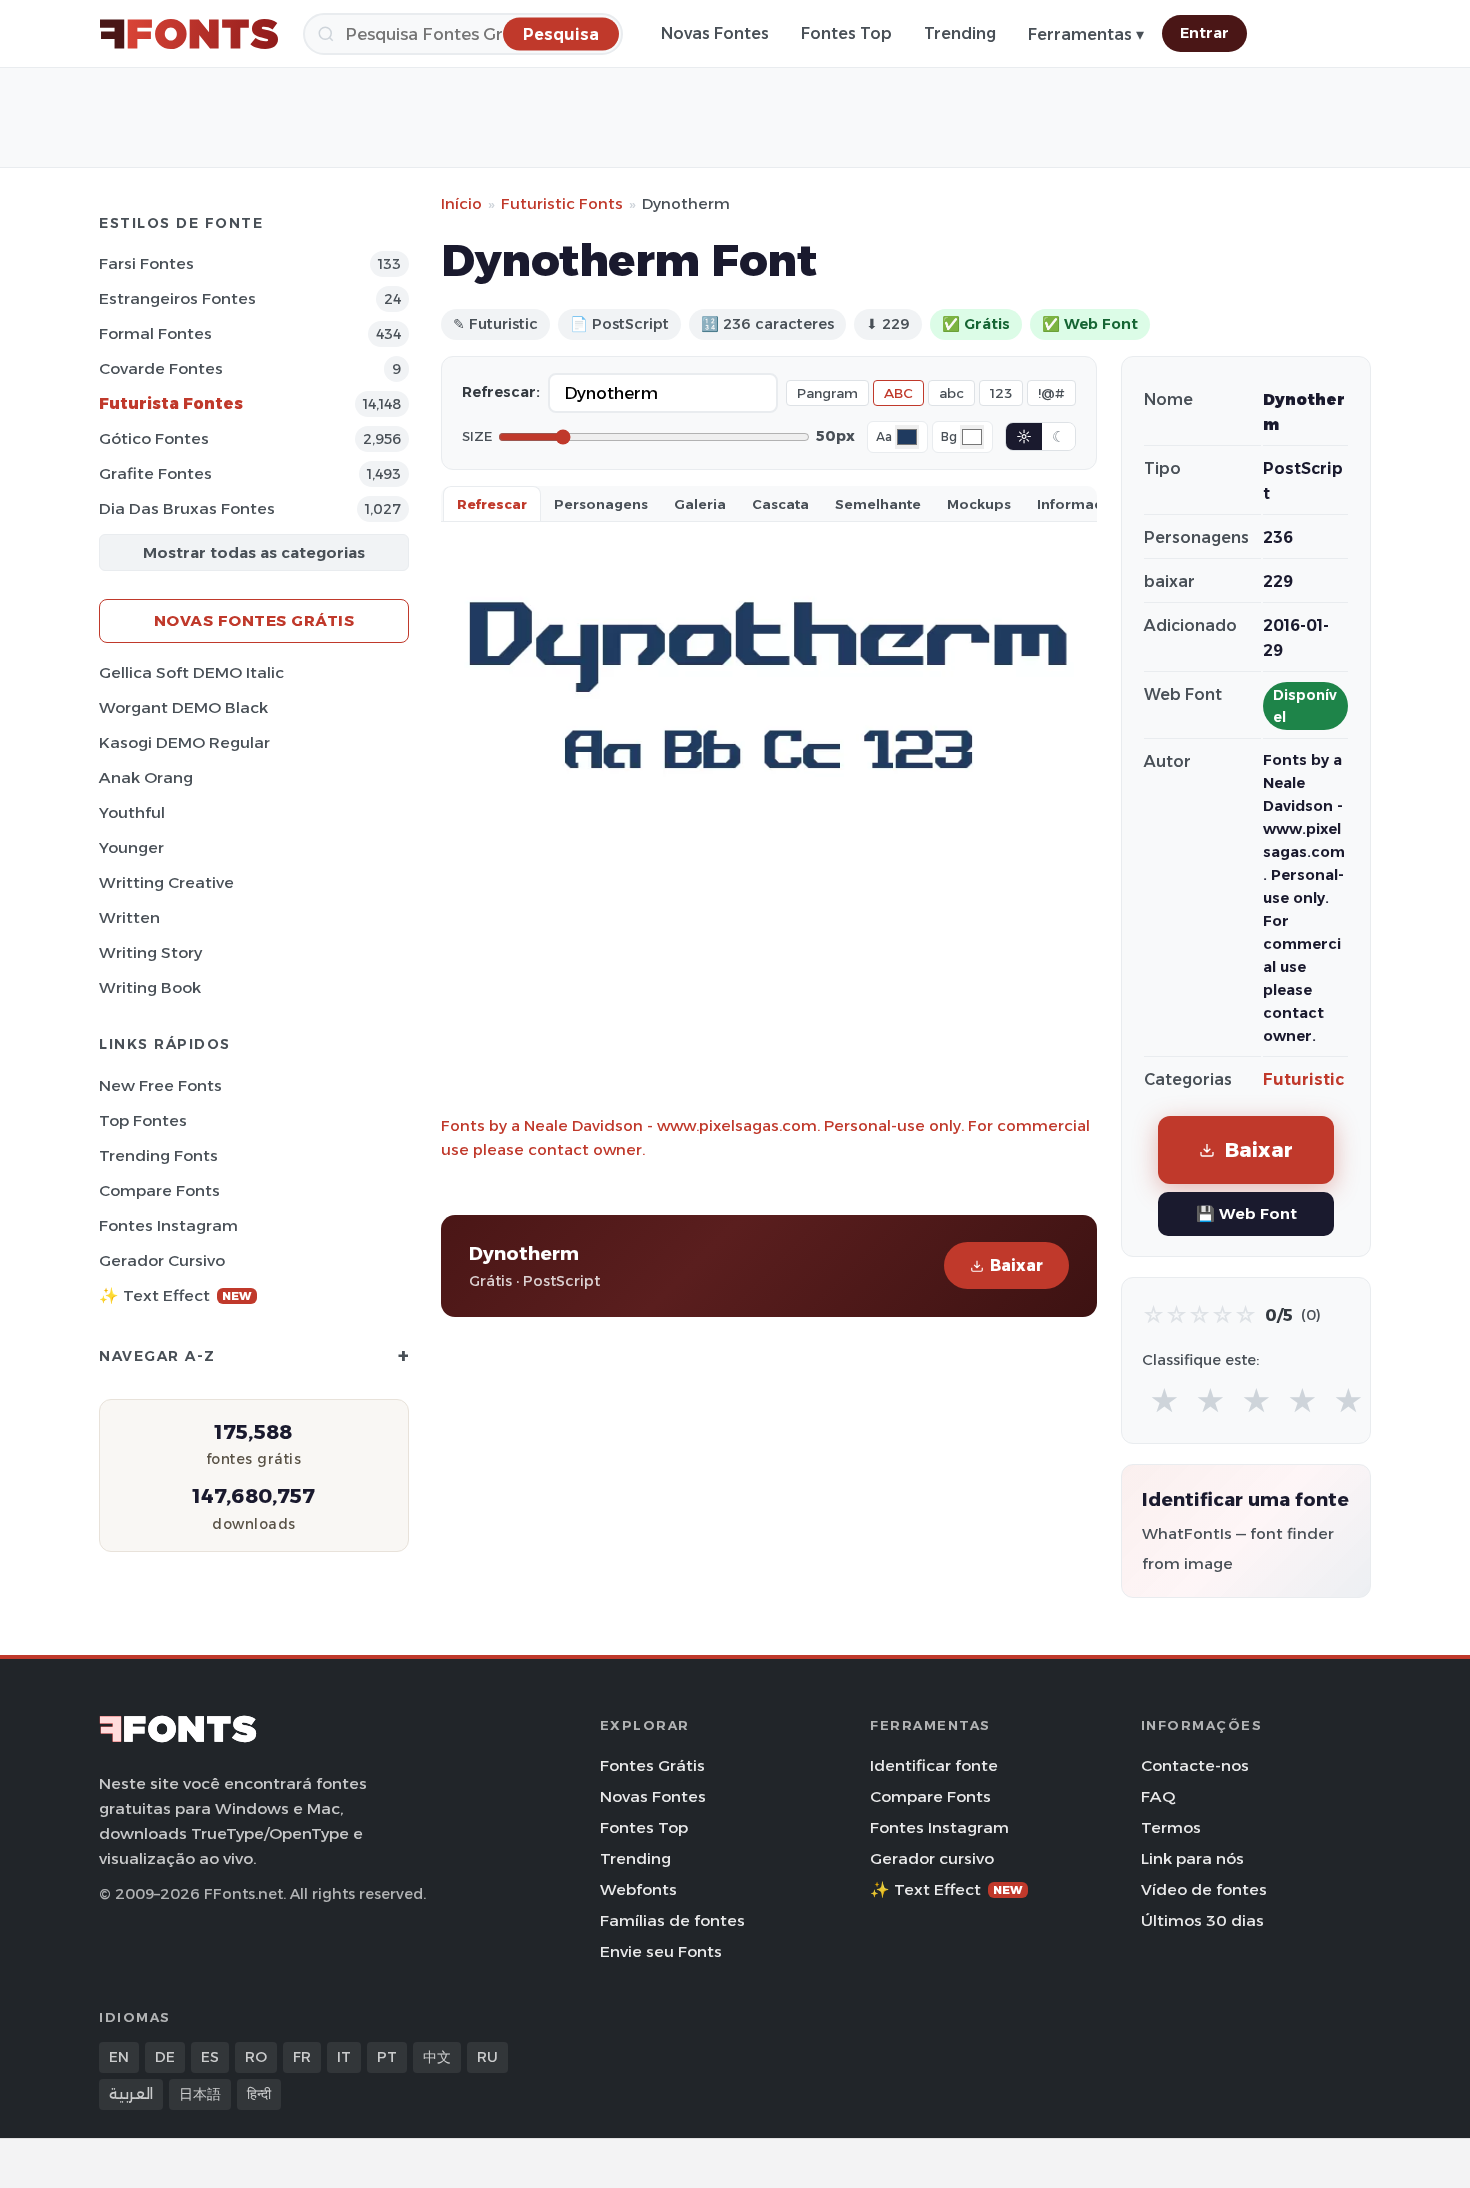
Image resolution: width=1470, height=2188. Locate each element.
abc (951, 393)
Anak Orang (146, 777)
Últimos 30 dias (1202, 1920)
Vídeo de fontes (1204, 1889)
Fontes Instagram (168, 1225)
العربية (131, 2094)
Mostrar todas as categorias (254, 552)
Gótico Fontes (154, 438)
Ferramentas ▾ (1086, 34)
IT (344, 2057)
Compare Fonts (159, 1190)
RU (487, 2057)
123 (1001, 393)
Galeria (700, 504)
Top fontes (143, 1120)
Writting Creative (166, 882)
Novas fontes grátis (254, 620)
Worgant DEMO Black (183, 707)
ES (210, 2057)
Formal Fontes (155, 333)
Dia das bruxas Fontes (187, 508)
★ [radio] (1164, 1401)
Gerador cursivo (162, 1260)
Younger (131, 847)
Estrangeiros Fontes (177, 298)
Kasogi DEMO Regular (184, 742)
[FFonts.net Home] (189, 34)
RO (256, 2057)
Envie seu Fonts (661, 1951)
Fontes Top (846, 33)
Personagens (601, 504)
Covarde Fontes (161, 368)
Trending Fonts (158, 1155)
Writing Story (150, 952)
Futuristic (1303, 1079)
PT (387, 2057)
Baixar (1016, 1265)
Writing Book (150, 987)
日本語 (200, 2094)
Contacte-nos (1195, 1765)
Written (129, 917)
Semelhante (878, 504)
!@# (1051, 393)
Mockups (979, 504)
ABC (898, 393)
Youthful (132, 812)
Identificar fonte (934, 1765)
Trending (960, 33)
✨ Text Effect (175, 1295)
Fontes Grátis (652, 1765)
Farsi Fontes (146, 263)
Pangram (827, 393)
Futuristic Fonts (562, 203)
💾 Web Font (1246, 1213)
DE (165, 2057)
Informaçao (1079, 504)
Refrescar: (501, 392)
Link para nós (1192, 1858)
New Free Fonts (160, 1085)
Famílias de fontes (672, 1920)
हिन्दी (259, 2094)
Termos (1171, 1827)
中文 (437, 2057)
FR (302, 2057)
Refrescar (492, 504)
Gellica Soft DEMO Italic (191, 672)
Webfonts (638, 1889)
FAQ (1158, 1796)
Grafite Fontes (155, 473)
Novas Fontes (715, 33)
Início (461, 203)
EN (119, 2057)
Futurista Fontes (171, 403)
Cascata (780, 504)
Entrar (1204, 33)
